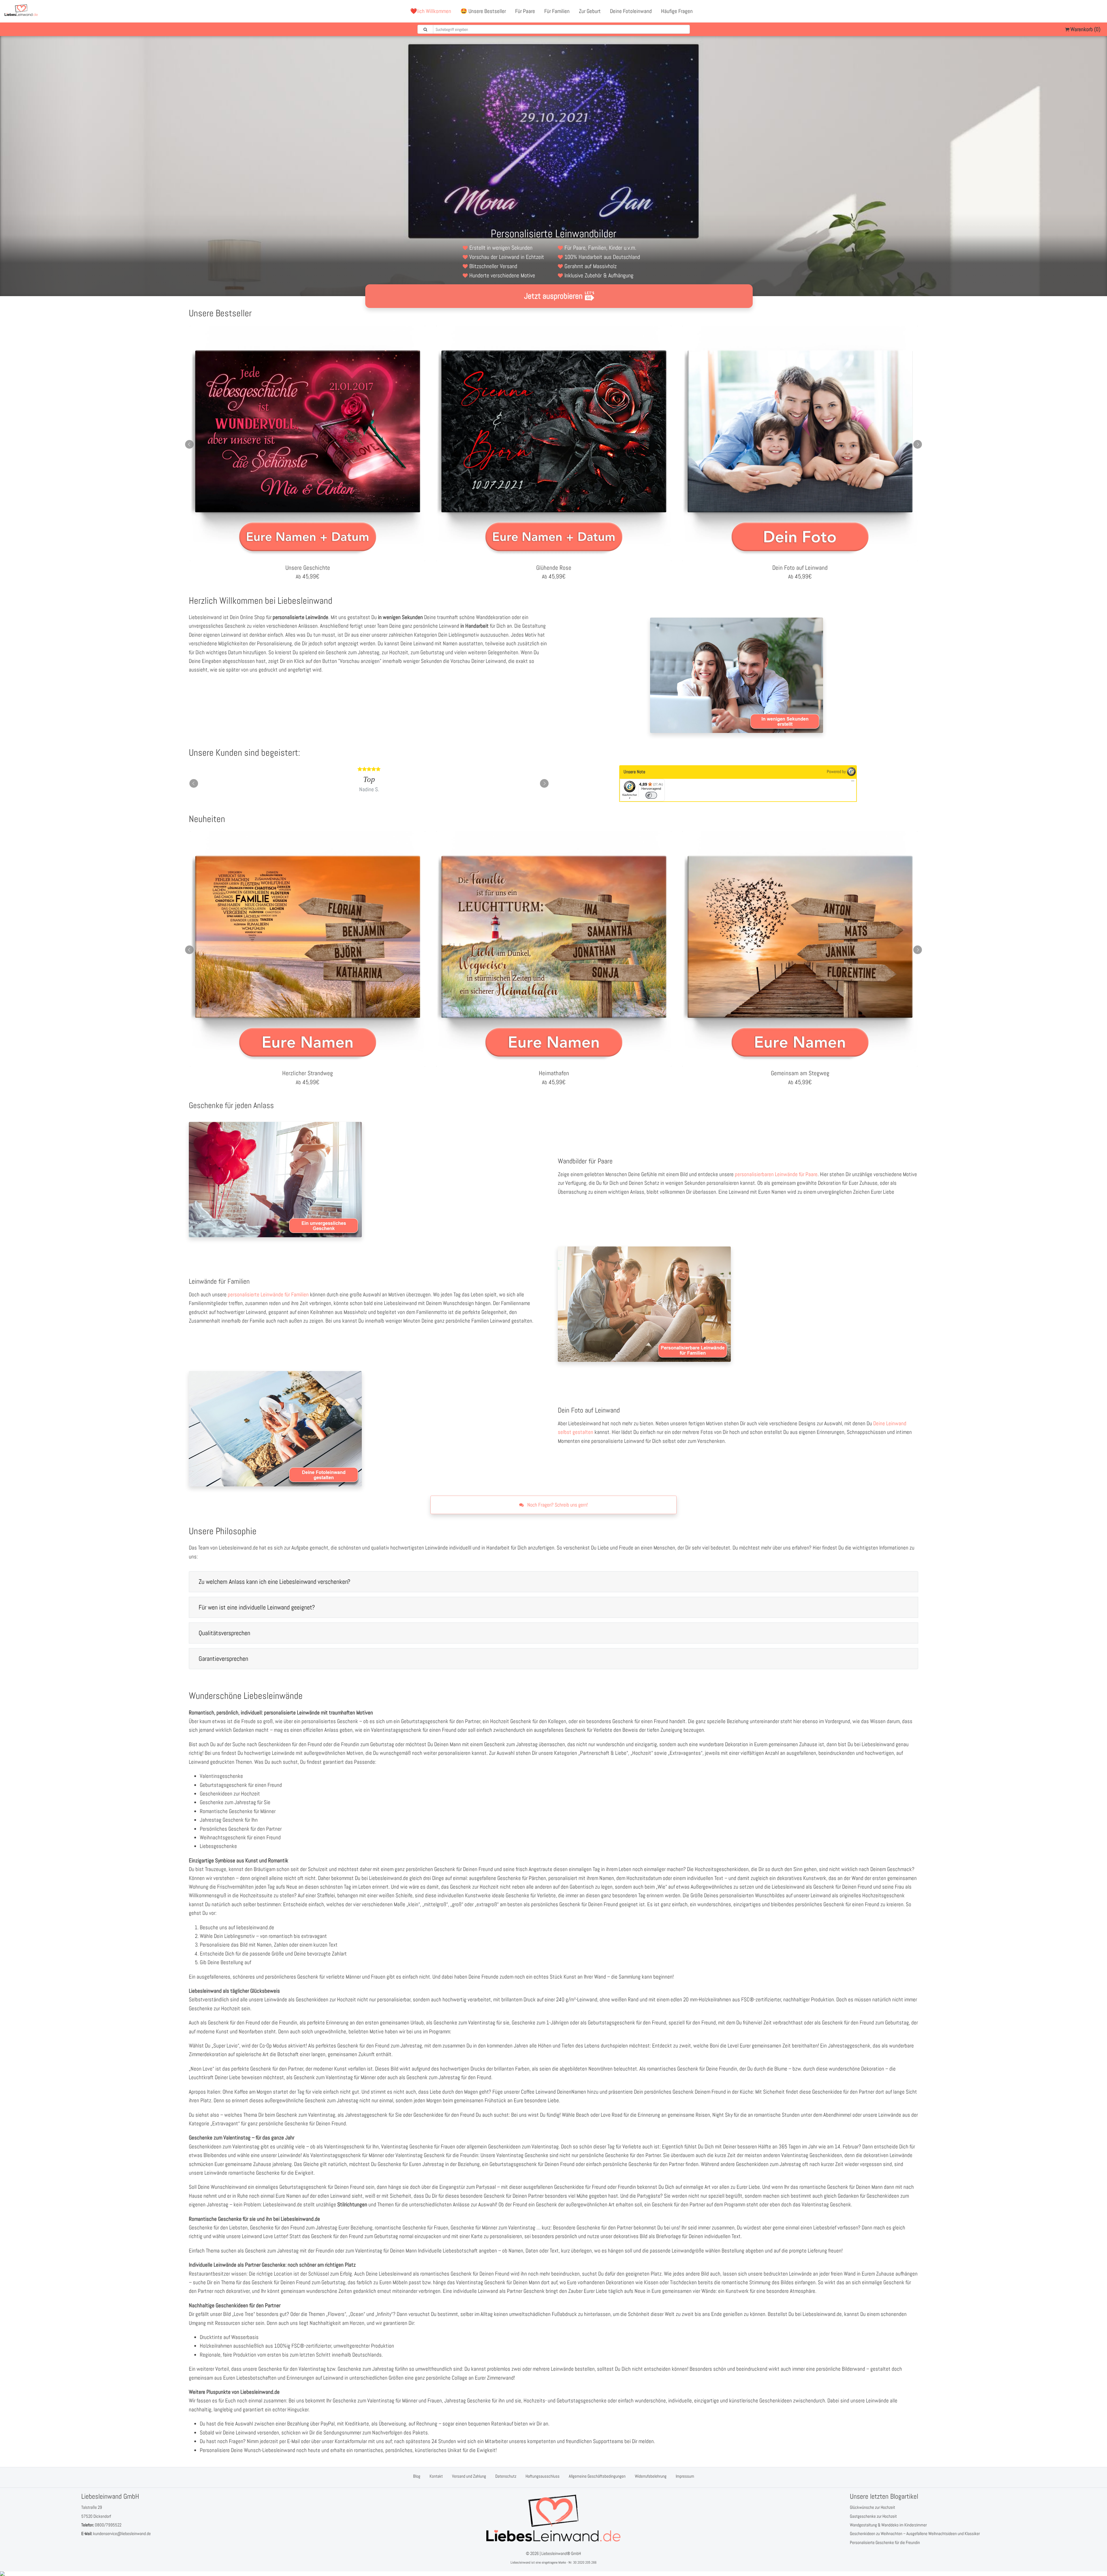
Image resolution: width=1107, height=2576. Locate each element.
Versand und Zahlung (469, 2476)
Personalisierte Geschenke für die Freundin (885, 2542)
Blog (417, 2476)
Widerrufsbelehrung (651, 2476)
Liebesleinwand (520, 2562)
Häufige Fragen (677, 11)
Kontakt (436, 2476)
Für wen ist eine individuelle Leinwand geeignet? (257, 1607)
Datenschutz (506, 2476)
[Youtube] (1085, 11)
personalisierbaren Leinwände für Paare (776, 1174)
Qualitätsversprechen (224, 1633)
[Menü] (853, 782)
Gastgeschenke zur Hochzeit (873, 2516)
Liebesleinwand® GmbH (561, 2553)
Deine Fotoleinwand (631, 11)
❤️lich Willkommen (431, 11)
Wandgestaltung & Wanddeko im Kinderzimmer (888, 2525)
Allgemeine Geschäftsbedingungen (597, 2476)
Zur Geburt (590, 11)
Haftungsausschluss (543, 2476)
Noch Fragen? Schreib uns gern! (557, 1505)
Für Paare (525, 11)
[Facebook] (1073, 11)
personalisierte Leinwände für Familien (268, 1294)
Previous (189, 444)
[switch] (651, 795)
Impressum (685, 2476)
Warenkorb (1085, 29)
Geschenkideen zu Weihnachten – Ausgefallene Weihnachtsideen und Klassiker (915, 2533)
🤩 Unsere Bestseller (483, 11)
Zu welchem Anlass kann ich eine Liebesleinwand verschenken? (274, 1582)
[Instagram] (1098, 11)
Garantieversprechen (223, 1659)
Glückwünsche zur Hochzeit (872, 2507)
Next (918, 444)
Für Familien (557, 11)
